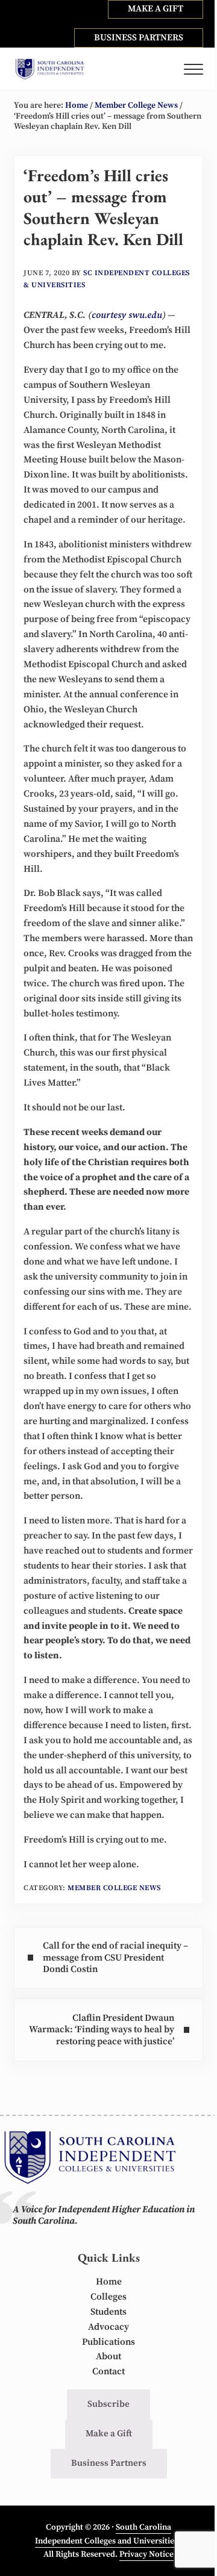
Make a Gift (109, 2434)
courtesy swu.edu (127, 315)
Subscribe (108, 2404)
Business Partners (109, 2463)
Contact (108, 2372)
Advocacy (108, 2327)
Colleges (108, 2297)
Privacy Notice (146, 2554)
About (108, 2357)
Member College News (114, 1888)
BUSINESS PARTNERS (139, 38)
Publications (108, 2342)
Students (108, 2312)
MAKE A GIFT (156, 9)
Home (109, 2282)
